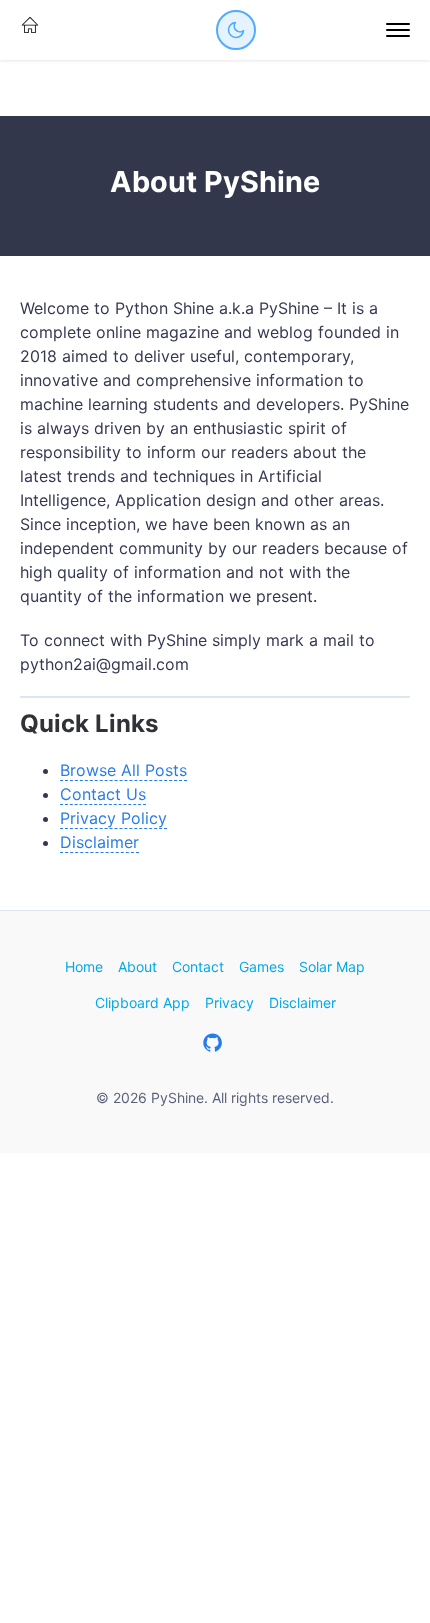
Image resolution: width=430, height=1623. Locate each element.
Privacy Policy (113, 818)
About (137, 966)
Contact (198, 966)
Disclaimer (99, 842)
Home (84, 966)
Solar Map (332, 966)
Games (261, 966)
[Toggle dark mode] (236, 30)
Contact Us (103, 794)
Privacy (229, 1002)
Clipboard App (142, 1002)
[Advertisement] (215, 1388)
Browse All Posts (123, 770)
